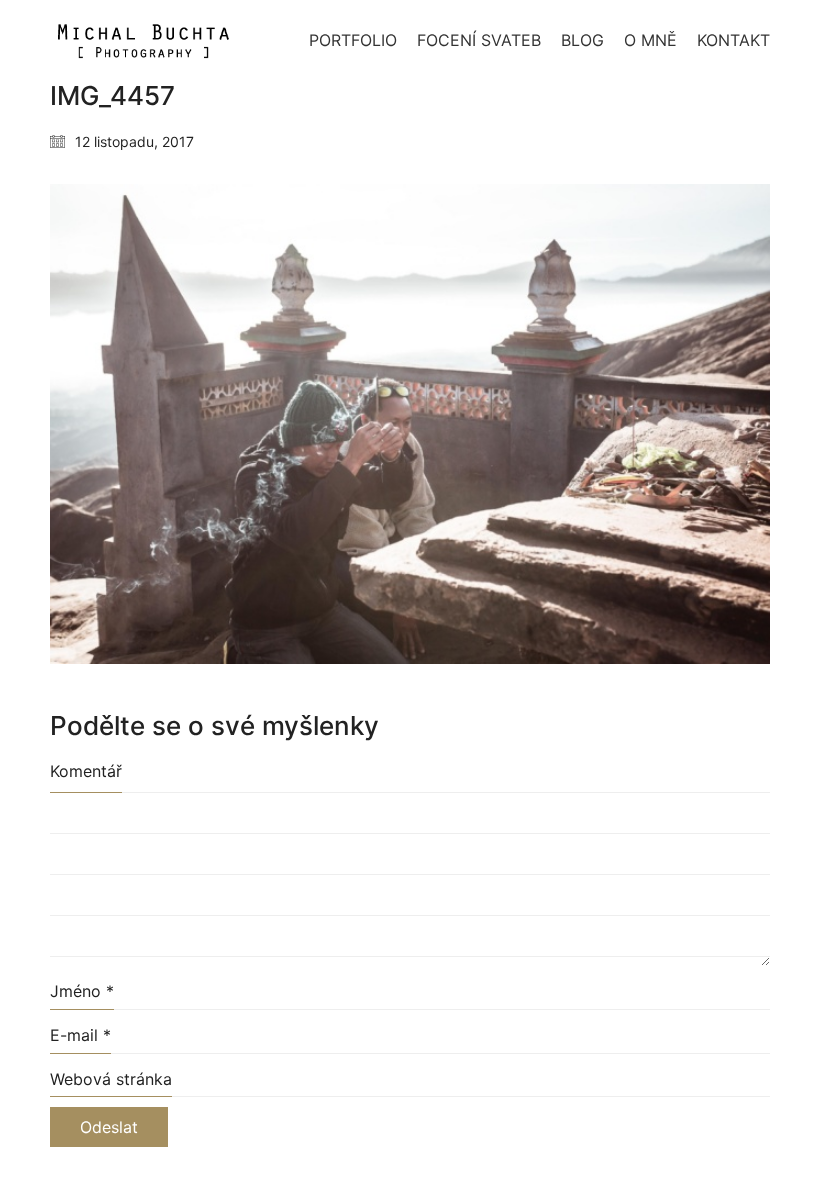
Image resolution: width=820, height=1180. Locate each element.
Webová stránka (111, 1079)
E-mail (80, 1035)
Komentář (86, 771)
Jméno (82, 991)
